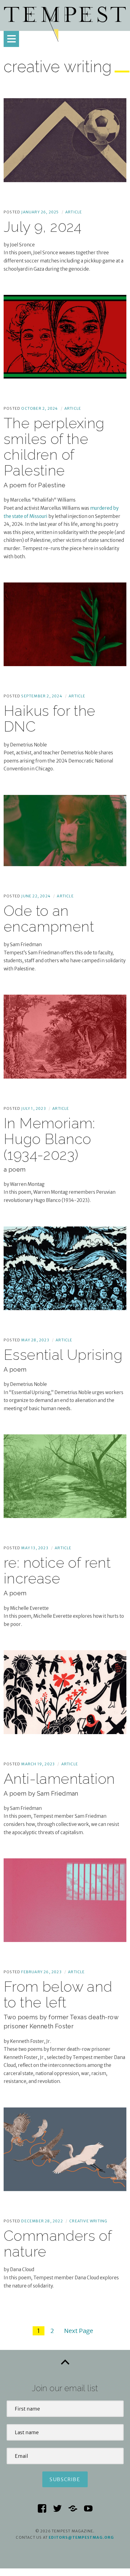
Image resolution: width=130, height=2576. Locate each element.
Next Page (79, 2331)
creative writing (88, 2221)
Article (74, 212)
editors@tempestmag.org (81, 2537)
